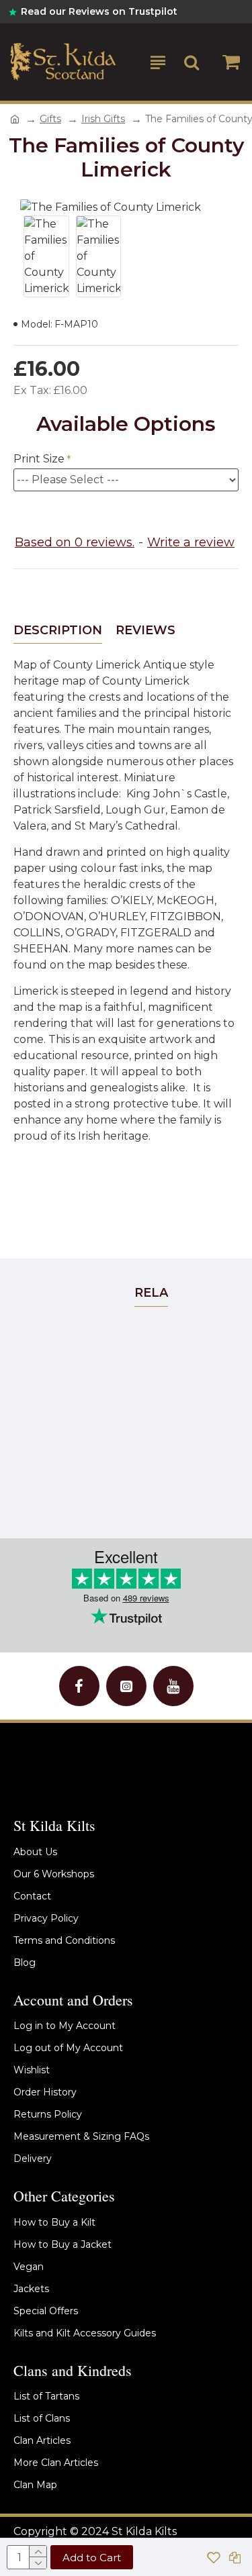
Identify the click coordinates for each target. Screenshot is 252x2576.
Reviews (145, 630)
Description (58, 630)
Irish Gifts (103, 119)
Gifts (50, 119)
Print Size (39, 459)
